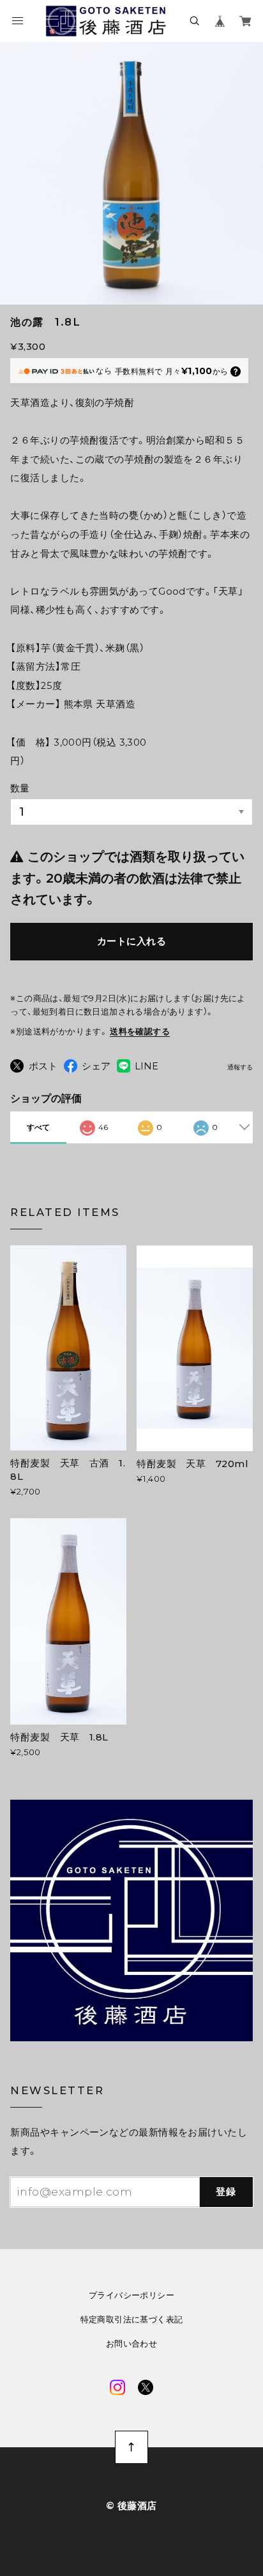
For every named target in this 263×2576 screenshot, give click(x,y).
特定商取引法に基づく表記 (132, 2319)
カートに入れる (131, 941)
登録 (226, 2192)
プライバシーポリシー (131, 2295)
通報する (240, 1067)
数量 (20, 788)
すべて (38, 1127)
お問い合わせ (131, 2344)
